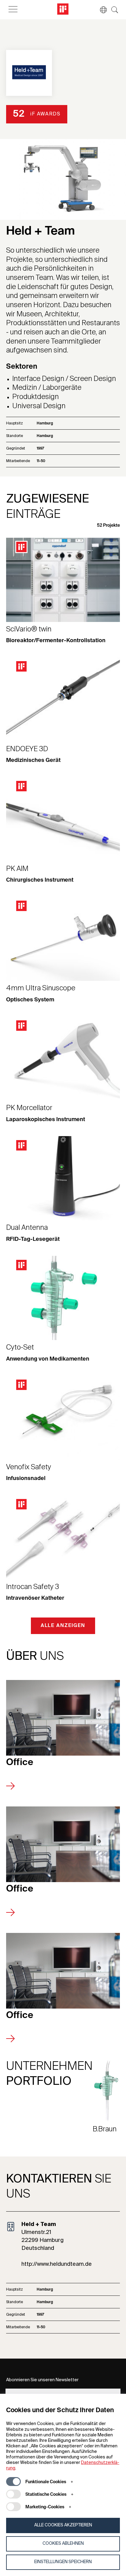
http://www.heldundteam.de (57, 2264)
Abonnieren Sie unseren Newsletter (42, 2380)
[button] (100, 10)
